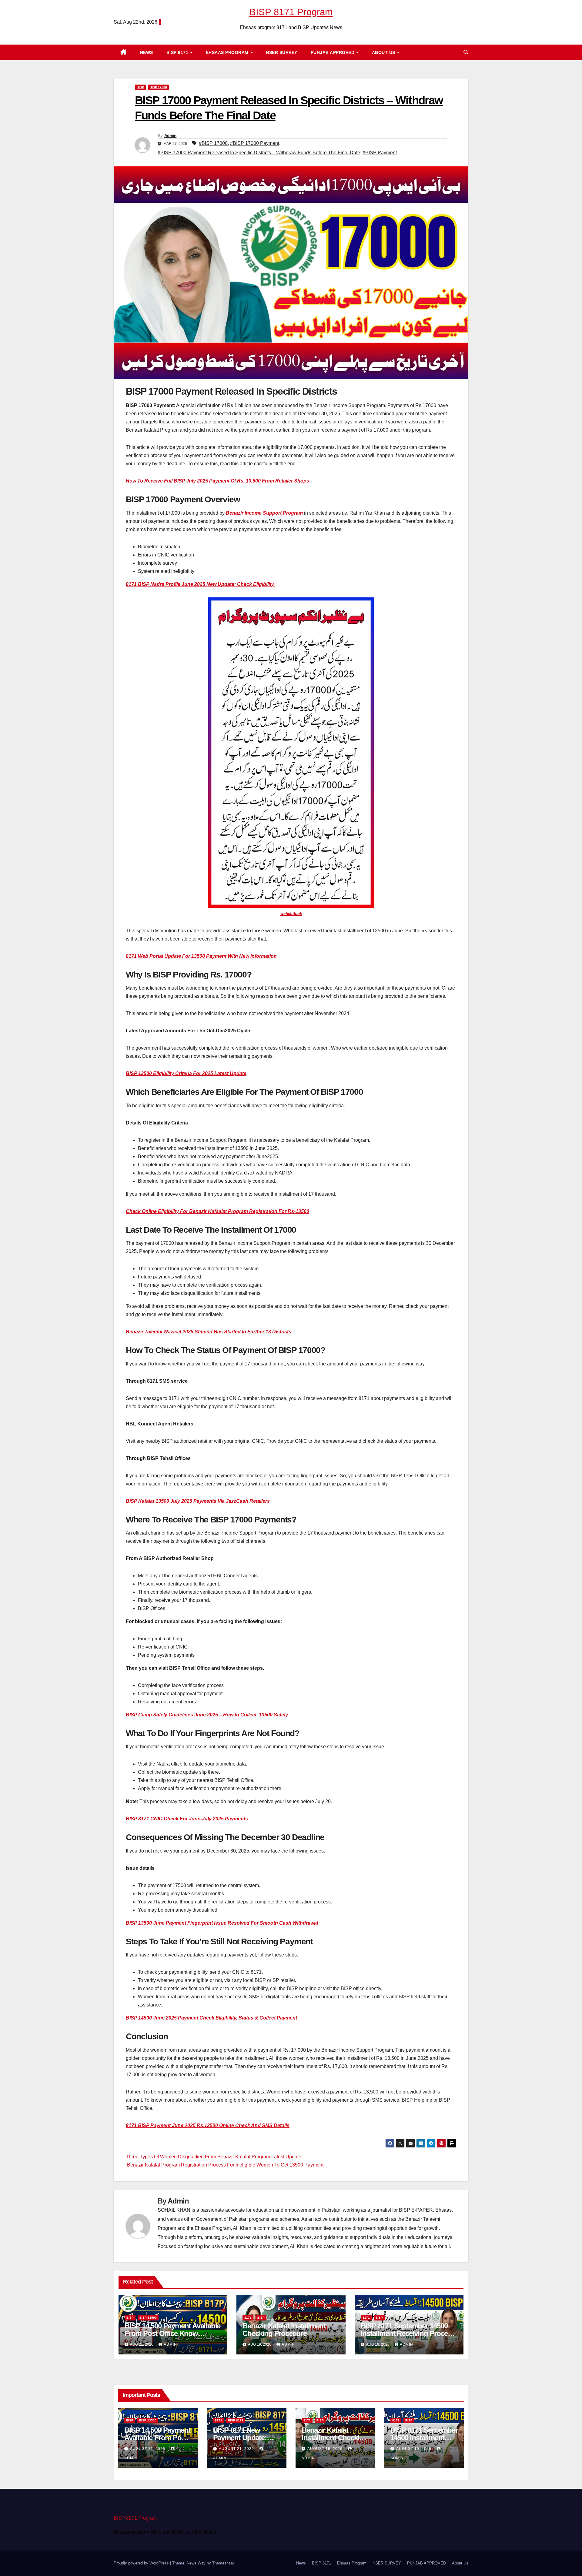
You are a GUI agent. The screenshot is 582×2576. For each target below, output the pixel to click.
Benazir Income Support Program (264, 513)
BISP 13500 (148, 2318)
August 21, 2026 (148, 2449)
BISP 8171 (178, 52)
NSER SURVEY (282, 52)
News (147, 52)
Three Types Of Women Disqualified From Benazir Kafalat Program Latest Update (214, 2157)
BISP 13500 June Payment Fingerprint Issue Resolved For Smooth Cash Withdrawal (222, 1923)
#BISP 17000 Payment (255, 143)
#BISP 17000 (213, 143)
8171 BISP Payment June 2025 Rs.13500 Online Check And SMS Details (208, 2125)
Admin (171, 135)
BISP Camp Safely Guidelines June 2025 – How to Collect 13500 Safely (207, 1715)
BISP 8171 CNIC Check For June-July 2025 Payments (187, 1819)
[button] (466, 52)
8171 (248, 2318)
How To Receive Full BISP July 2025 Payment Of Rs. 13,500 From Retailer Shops (217, 481)
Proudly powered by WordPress (142, 2563)
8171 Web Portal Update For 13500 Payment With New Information (201, 956)
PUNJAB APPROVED (333, 52)
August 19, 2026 (326, 2449)
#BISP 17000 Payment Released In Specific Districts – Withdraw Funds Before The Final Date (259, 153)
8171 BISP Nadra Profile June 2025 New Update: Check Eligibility (201, 584)
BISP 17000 (158, 87)
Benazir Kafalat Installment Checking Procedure (284, 2330)
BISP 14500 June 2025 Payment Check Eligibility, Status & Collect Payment (211, 2018)
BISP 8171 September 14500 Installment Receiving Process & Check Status (408, 2333)
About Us (384, 52)
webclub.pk (291, 914)
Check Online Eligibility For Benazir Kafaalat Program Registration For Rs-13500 (217, 1211)
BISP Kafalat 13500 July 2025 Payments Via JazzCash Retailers (198, 1501)
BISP (140, 87)
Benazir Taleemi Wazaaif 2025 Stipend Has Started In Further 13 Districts (209, 1332)
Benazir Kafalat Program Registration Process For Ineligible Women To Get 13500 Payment (225, 2165)
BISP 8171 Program (291, 12)
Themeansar (223, 2563)
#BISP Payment (380, 153)
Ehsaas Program (228, 52)
